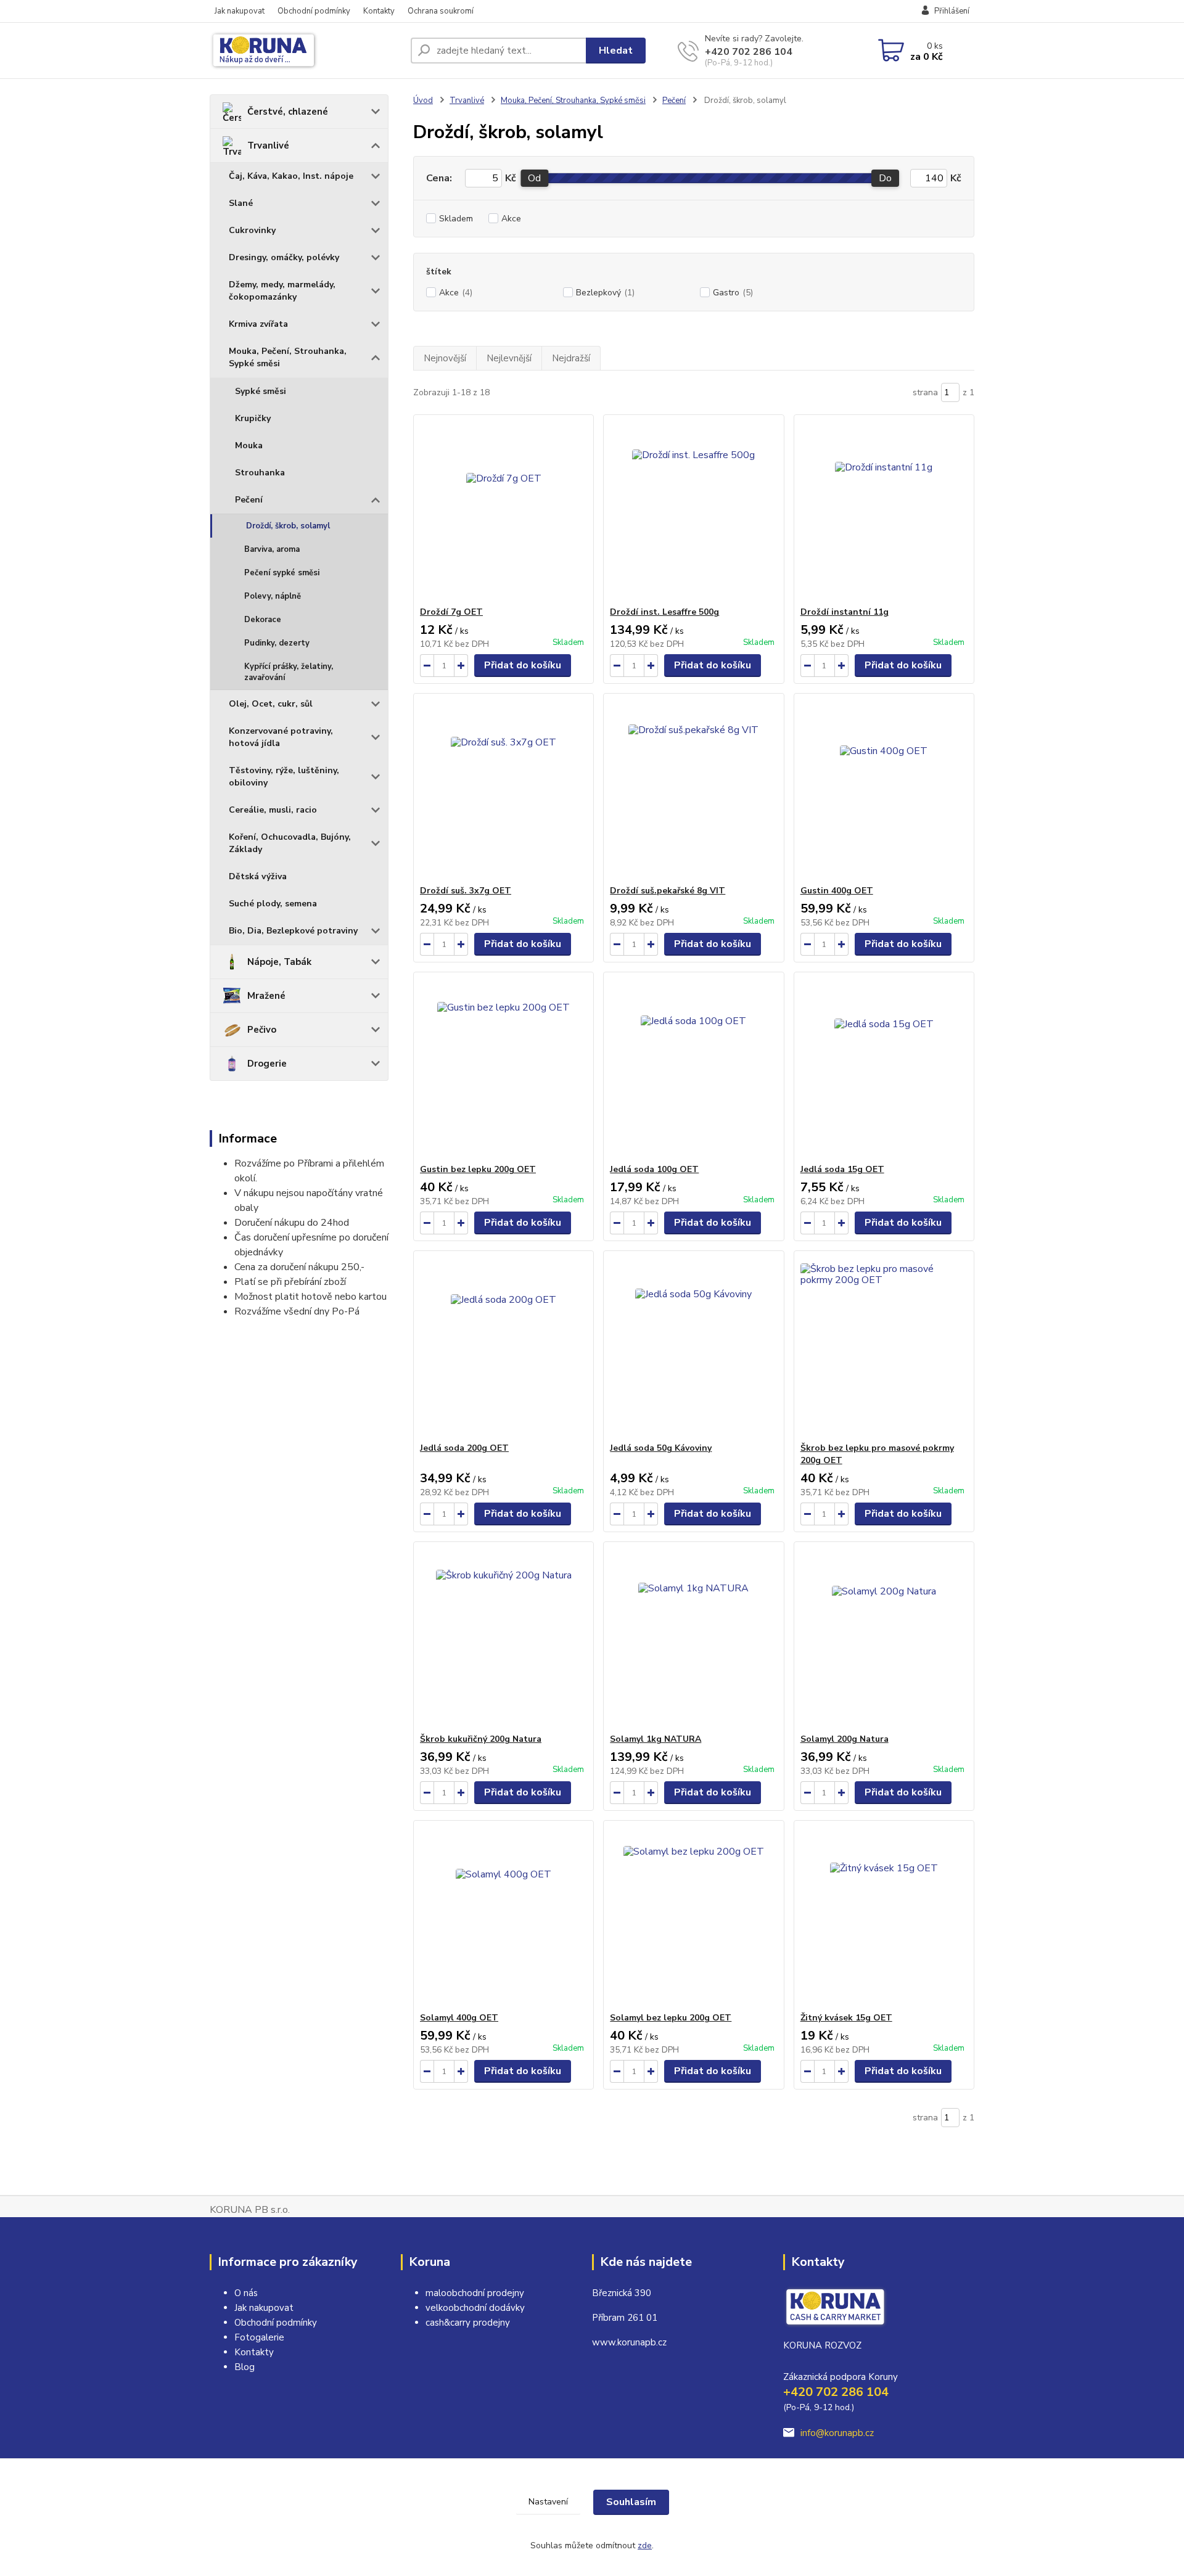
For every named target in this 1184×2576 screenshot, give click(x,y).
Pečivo (262, 1030)
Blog (245, 2367)
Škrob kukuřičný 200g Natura (481, 1739)
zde (645, 2545)
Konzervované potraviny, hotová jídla (281, 737)
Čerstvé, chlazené (288, 112)
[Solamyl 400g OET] (504, 1916)
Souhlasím (631, 2502)
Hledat (616, 51)
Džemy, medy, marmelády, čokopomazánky (282, 291)
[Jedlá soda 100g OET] (693, 1068)
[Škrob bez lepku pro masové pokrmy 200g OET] (884, 1347)
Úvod (423, 100)
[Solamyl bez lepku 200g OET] (693, 1916)
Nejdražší (571, 358)
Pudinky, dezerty (277, 643)
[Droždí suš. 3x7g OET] (504, 789)
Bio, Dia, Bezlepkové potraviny (293, 931)
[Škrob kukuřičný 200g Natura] (504, 1638)
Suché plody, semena (273, 904)
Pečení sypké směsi (282, 573)
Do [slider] (885, 178)
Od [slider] (534, 178)
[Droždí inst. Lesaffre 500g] (693, 511)
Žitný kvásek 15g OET (846, 2018)
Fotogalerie (259, 2337)
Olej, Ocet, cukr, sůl (271, 704)
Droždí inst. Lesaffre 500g (664, 612)
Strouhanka (260, 473)
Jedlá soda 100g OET (654, 1169)
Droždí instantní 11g (845, 612)
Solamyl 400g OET (459, 2018)
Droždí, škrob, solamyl (288, 526)
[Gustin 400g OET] (884, 789)
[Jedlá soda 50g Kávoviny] (693, 1347)
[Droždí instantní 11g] (884, 511)
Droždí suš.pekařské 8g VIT (668, 891)
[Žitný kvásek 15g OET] (884, 1916)
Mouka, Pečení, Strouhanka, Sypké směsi (288, 357)
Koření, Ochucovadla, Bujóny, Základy (290, 843)
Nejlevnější (509, 358)
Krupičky (253, 418)
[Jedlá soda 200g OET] (504, 1347)
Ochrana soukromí (441, 11)
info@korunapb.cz (837, 2433)
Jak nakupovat (240, 11)
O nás (246, 2293)
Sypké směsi (261, 391)
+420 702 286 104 (749, 52)
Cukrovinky (252, 230)
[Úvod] (305, 51)
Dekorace (263, 620)
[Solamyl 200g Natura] (884, 1638)
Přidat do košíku (523, 665)
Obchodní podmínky (314, 11)
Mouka (249, 445)
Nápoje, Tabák (279, 962)
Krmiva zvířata (258, 324)
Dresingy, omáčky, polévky (284, 257)
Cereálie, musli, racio (273, 810)
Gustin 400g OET (837, 891)
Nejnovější (445, 358)
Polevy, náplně (273, 596)
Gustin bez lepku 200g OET (478, 1169)
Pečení (249, 500)
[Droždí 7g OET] (504, 511)
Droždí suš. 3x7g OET (466, 891)
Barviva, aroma (272, 549)
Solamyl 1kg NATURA (656, 1739)
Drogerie (267, 1064)
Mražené (266, 996)
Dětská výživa (258, 876)
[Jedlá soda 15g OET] (884, 1068)
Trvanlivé (268, 146)
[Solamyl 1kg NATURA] (693, 1638)
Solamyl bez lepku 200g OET (671, 2018)
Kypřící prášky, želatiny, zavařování (289, 672)
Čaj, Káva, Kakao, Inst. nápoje (291, 176)
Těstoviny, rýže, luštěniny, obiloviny (284, 777)
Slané (241, 203)
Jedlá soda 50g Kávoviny (661, 1448)
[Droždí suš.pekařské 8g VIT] (693, 789)
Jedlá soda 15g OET (842, 1169)
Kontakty (379, 11)
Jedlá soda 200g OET (464, 1448)
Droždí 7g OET (451, 612)
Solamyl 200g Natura (845, 1739)
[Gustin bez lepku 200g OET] (504, 1068)
